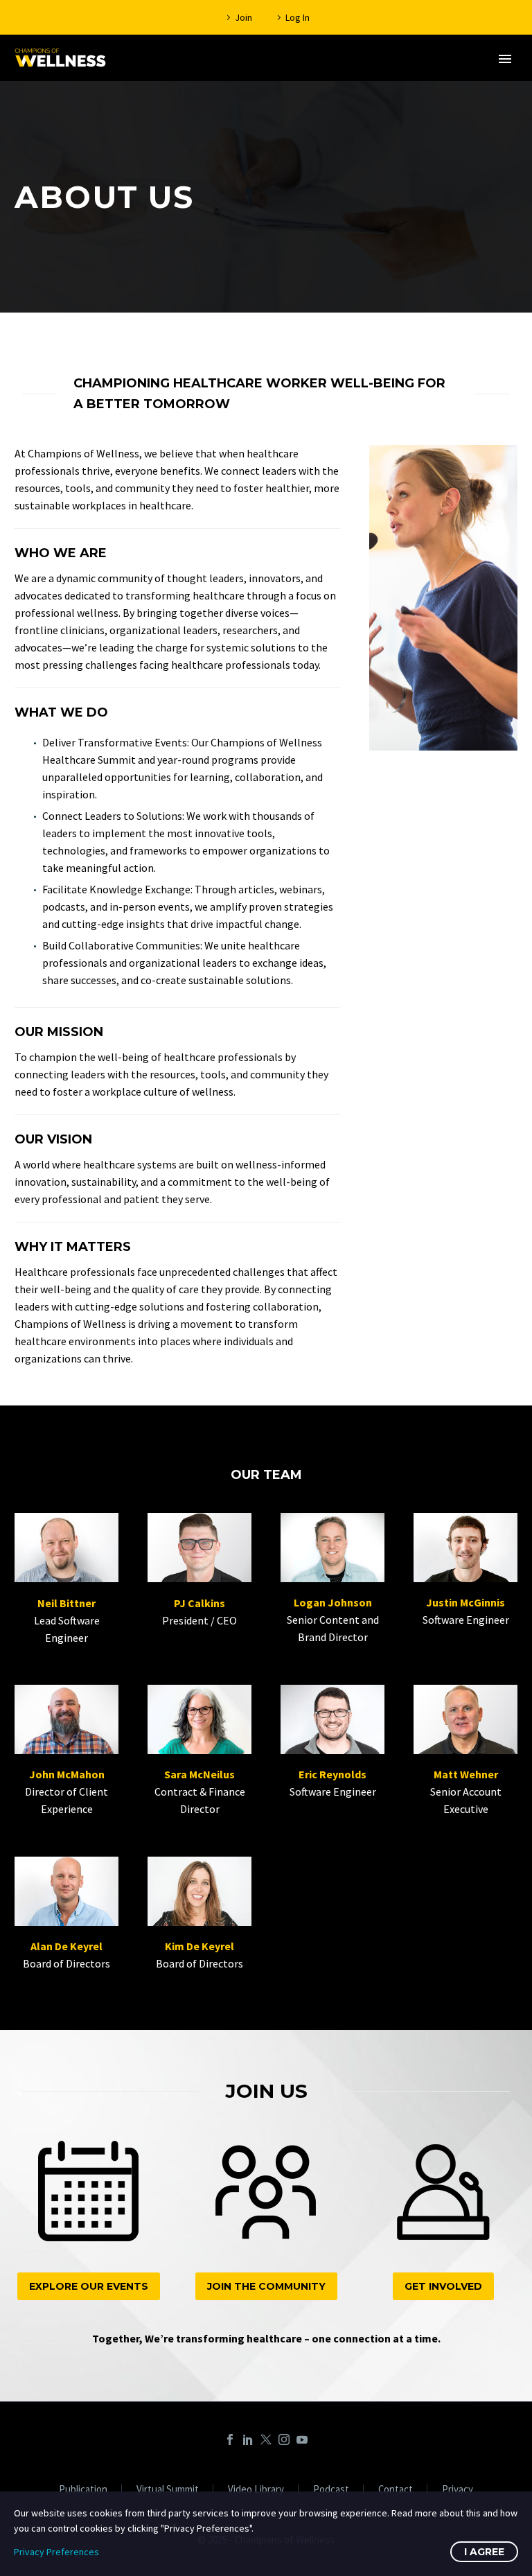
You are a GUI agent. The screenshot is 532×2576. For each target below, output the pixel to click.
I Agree (484, 2552)
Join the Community (266, 2286)
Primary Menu (505, 59)
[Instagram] (284, 2439)
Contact (396, 2490)
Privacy (458, 2490)
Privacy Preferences (56, 2552)
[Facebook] (230, 2439)
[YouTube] (302, 2439)
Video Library (256, 2490)
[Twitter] (266, 2439)
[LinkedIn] (248, 2439)
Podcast (331, 2490)
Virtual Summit (168, 2490)
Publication (83, 2490)
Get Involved (443, 2286)
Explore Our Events (89, 2286)
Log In (298, 17)
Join (243, 17)
